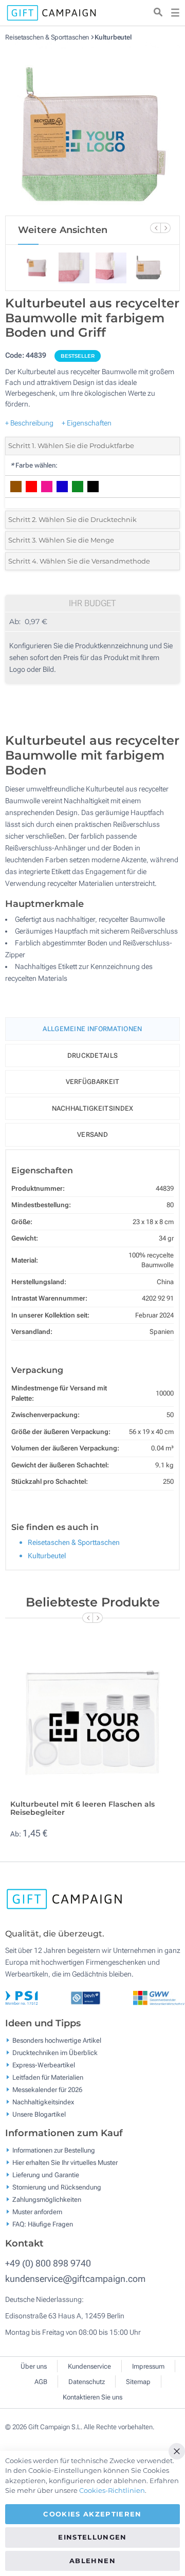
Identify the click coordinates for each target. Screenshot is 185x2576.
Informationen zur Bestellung (54, 2150)
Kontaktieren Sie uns (92, 2397)
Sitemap (138, 2382)
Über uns (34, 2366)
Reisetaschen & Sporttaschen (48, 37)
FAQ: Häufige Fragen (43, 2224)
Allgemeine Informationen (92, 1029)
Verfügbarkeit (93, 1082)
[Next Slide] (165, 228)
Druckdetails (93, 1055)
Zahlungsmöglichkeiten (47, 2200)
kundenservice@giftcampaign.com (75, 2279)
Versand (92, 1135)
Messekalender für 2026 (47, 2089)
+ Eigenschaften (87, 423)
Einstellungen (92, 2537)
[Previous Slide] (155, 228)
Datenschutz (87, 2382)
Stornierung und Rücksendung (57, 2187)
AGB (41, 2382)
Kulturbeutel (113, 37)
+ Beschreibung (29, 423)
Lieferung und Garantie (46, 2175)
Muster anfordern (37, 2212)
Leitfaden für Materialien (48, 2077)
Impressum (148, 2366)
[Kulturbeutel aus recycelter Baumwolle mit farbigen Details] (92, 128)
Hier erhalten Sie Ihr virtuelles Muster (65, 2163)
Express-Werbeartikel (44, 2065)
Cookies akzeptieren (92, 2514)
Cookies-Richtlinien (112, 2490)
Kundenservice (89, 2366)
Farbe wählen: (34, 465)
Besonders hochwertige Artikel (57, 2040)
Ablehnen (92, 2561)
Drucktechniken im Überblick (55, 2052)
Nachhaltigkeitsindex (93, 1108)
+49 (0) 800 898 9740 (48, 2263)
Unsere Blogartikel (39, 2114)
